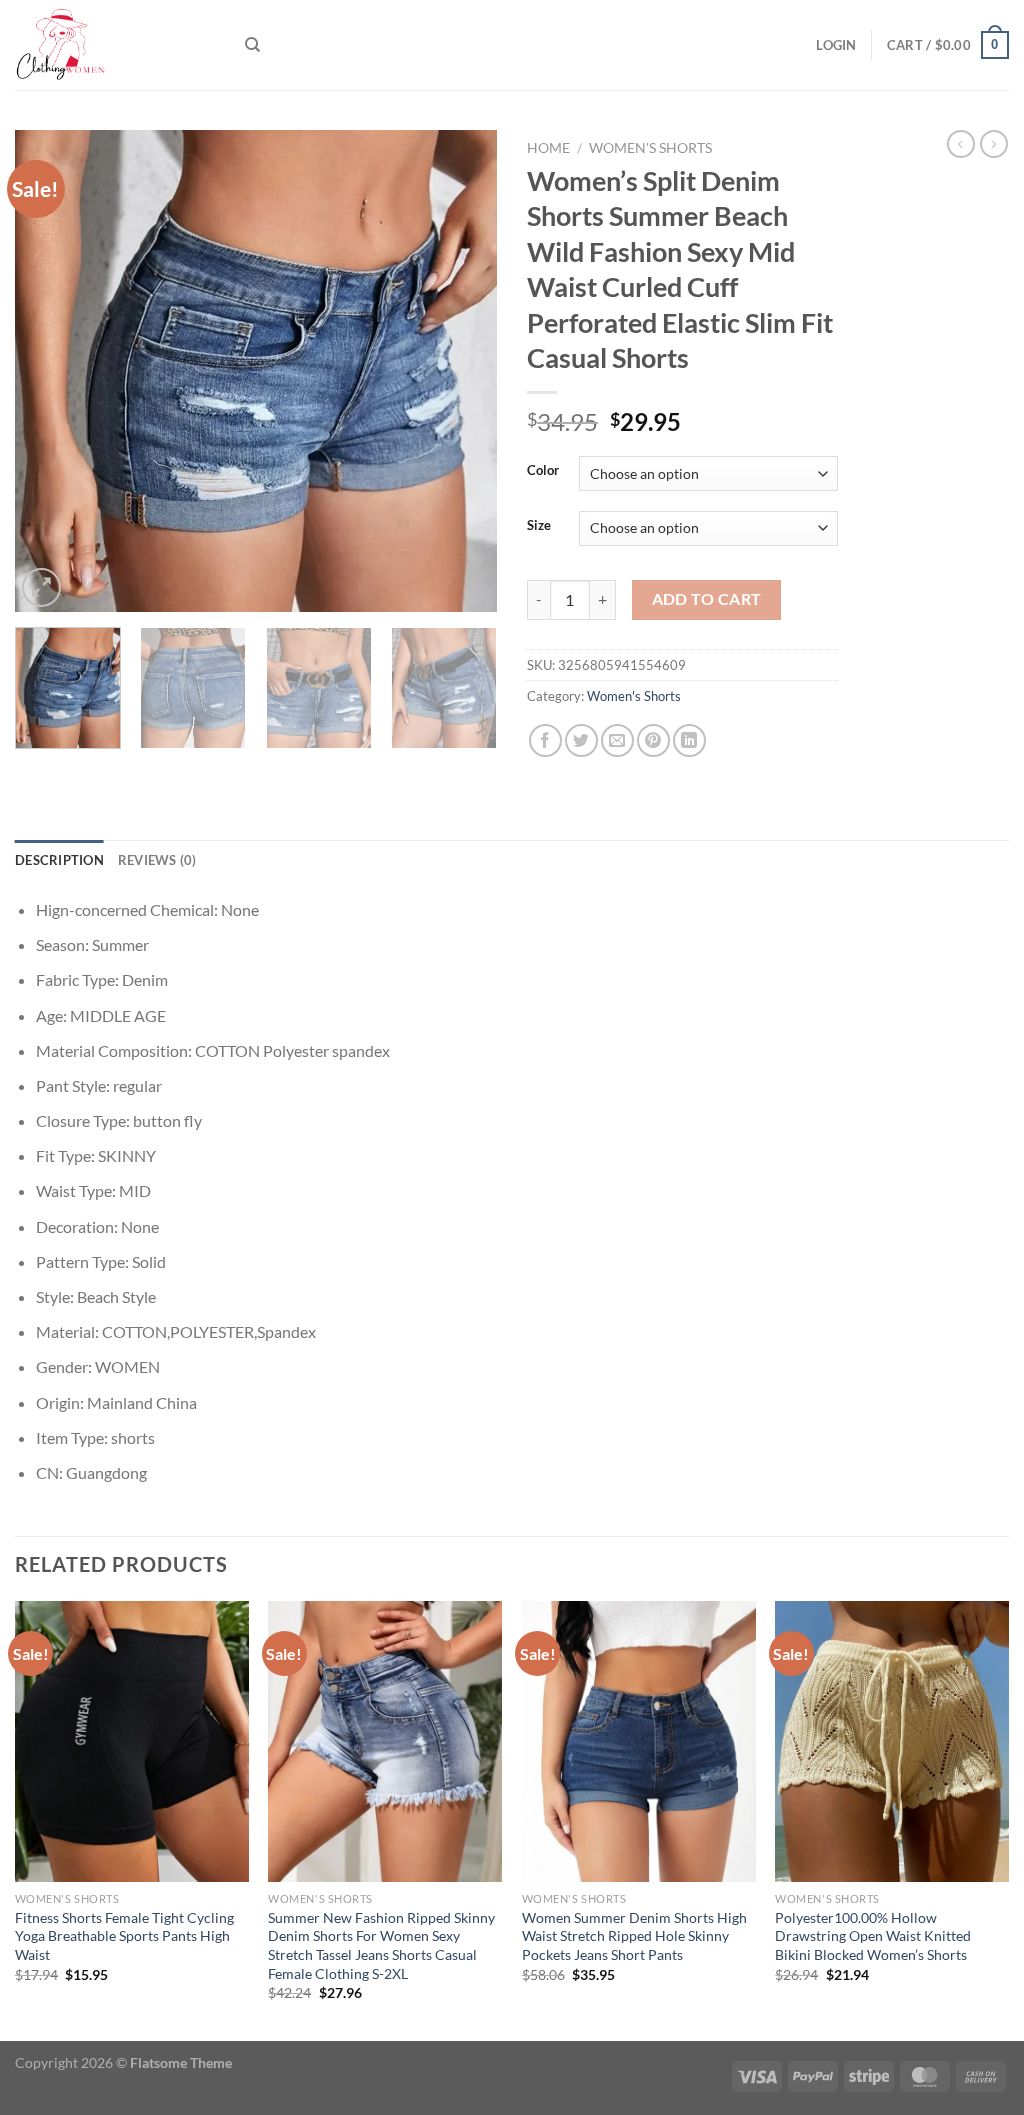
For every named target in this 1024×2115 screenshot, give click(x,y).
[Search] (252, 45)
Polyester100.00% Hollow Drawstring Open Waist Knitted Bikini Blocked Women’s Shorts (873, 1936)
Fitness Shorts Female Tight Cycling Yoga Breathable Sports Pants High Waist (124, 1936)
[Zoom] (41, 587)
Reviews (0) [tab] (157, 860)
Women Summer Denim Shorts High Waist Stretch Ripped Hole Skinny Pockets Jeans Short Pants (634, 1936)
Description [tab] (59, 860)
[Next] (462, 371)
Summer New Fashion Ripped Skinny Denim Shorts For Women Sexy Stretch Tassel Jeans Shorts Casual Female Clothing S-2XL (381, 1945)
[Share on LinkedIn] (689, 740)
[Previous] (50, 371)
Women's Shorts (650, 148)
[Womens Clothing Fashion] (115, 45)
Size (539, 526)
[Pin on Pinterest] (653, 740)
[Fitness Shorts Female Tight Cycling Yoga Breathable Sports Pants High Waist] (132, 1741)
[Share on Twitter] (581, 740)
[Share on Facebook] (545, 740)
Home (548, 148)
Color (543, 471)
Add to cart (707, 599)
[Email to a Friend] (617, 740)
